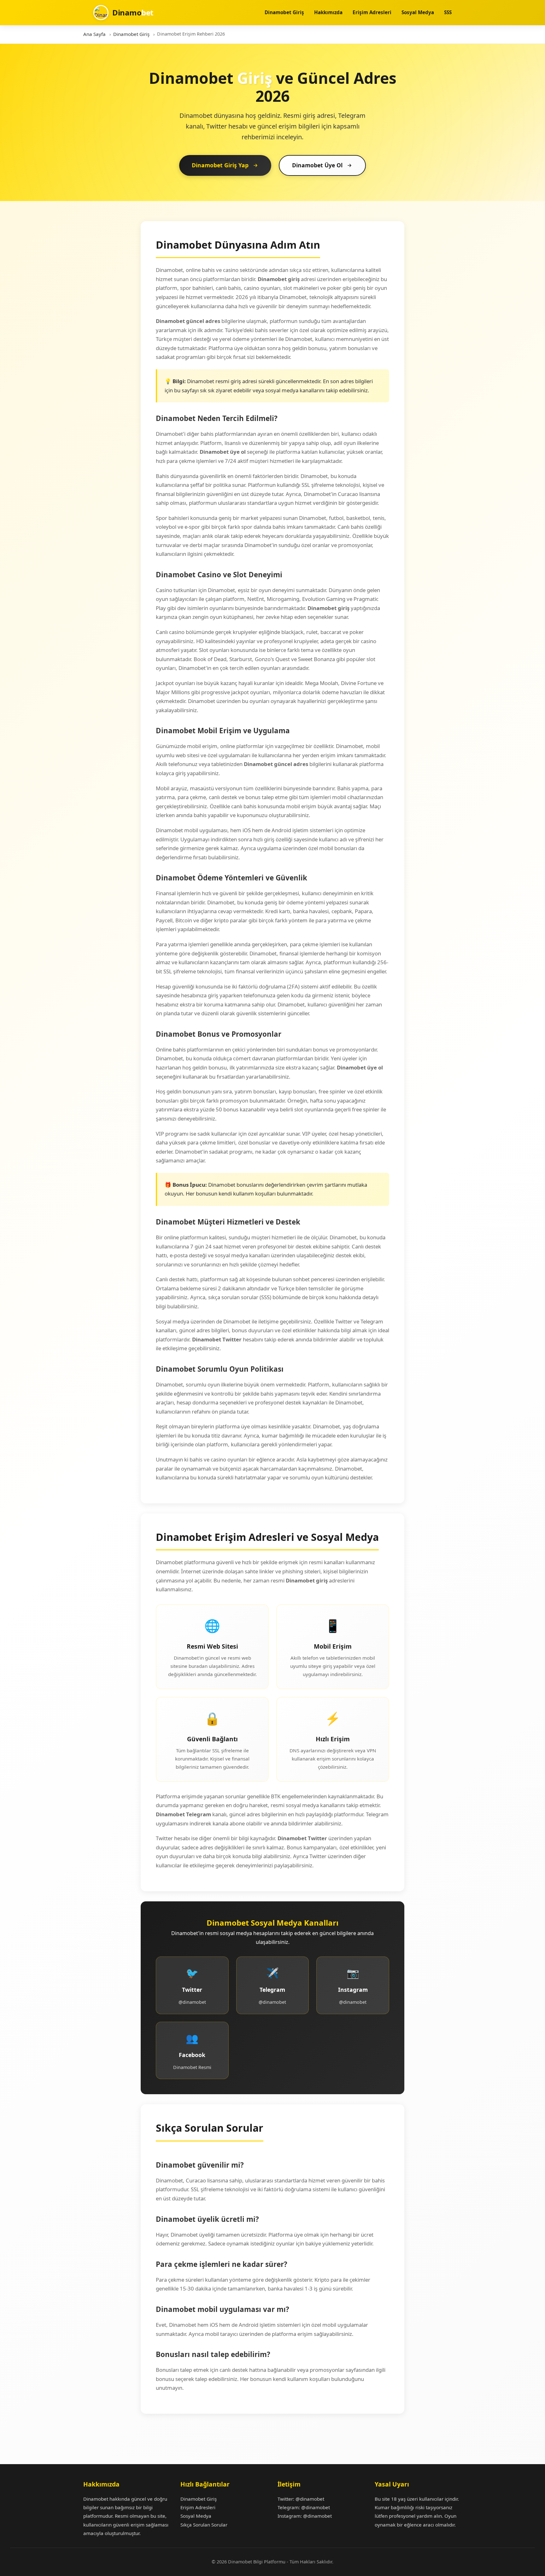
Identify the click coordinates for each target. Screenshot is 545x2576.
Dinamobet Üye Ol (317, 165)
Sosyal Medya (418, 12)
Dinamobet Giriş (284, 12)
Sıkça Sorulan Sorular (204, 2525)
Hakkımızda (328, 12)
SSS (448, 12)
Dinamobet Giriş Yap (220, 165)
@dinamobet (310, 2499)
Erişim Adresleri (372, 12)
